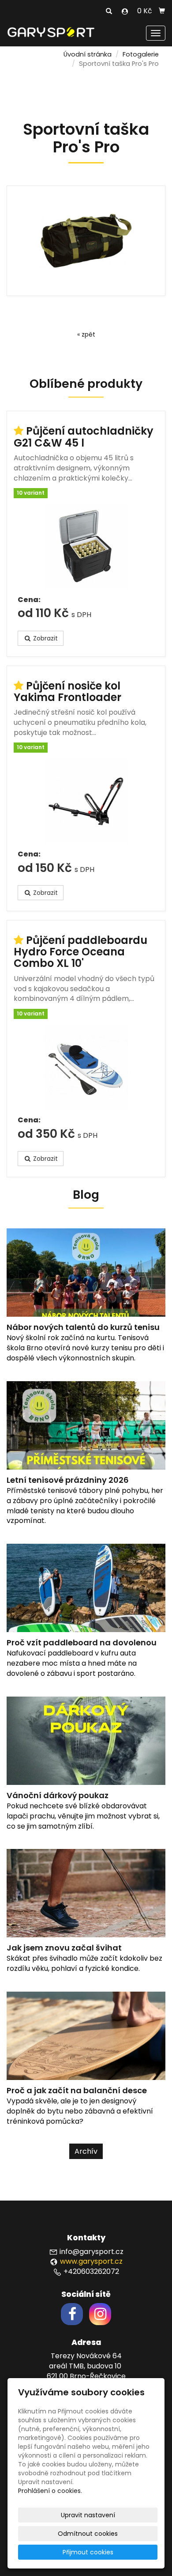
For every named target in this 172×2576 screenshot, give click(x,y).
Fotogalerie (141, 54)
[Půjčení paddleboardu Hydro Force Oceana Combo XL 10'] (86, 1067)
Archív (86, 2151)
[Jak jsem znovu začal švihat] (86, 1902)
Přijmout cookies (88, 2552)
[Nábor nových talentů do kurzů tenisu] (86, 1281)
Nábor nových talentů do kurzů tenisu (83, 1327)
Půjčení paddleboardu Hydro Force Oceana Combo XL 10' (80, 952)
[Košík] (162, 11)
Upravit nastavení (88, 2515)
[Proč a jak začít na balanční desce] (86, 2044)
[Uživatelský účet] (125, 11)
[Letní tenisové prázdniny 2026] (86, 1434)
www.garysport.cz (91, 2261)
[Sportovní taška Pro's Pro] (86, 241)
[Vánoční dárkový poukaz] (86, 1749)
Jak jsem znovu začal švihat (64, 1948)
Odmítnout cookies (88, 2534)
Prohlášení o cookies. (50, 2491)
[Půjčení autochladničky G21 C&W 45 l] (86, 547)
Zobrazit (45, 638)
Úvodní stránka (88, 54)
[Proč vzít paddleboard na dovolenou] (86, 1597)
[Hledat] (109, 11)
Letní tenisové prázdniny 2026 (68, 1480)
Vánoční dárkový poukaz (58, 1795)
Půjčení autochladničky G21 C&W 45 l (84, 437)
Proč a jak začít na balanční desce (77, 2090)
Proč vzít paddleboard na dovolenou (82, 1642)
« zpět (86, 334)
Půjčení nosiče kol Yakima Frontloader (67, 691)
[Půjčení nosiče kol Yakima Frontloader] (86, 801)
